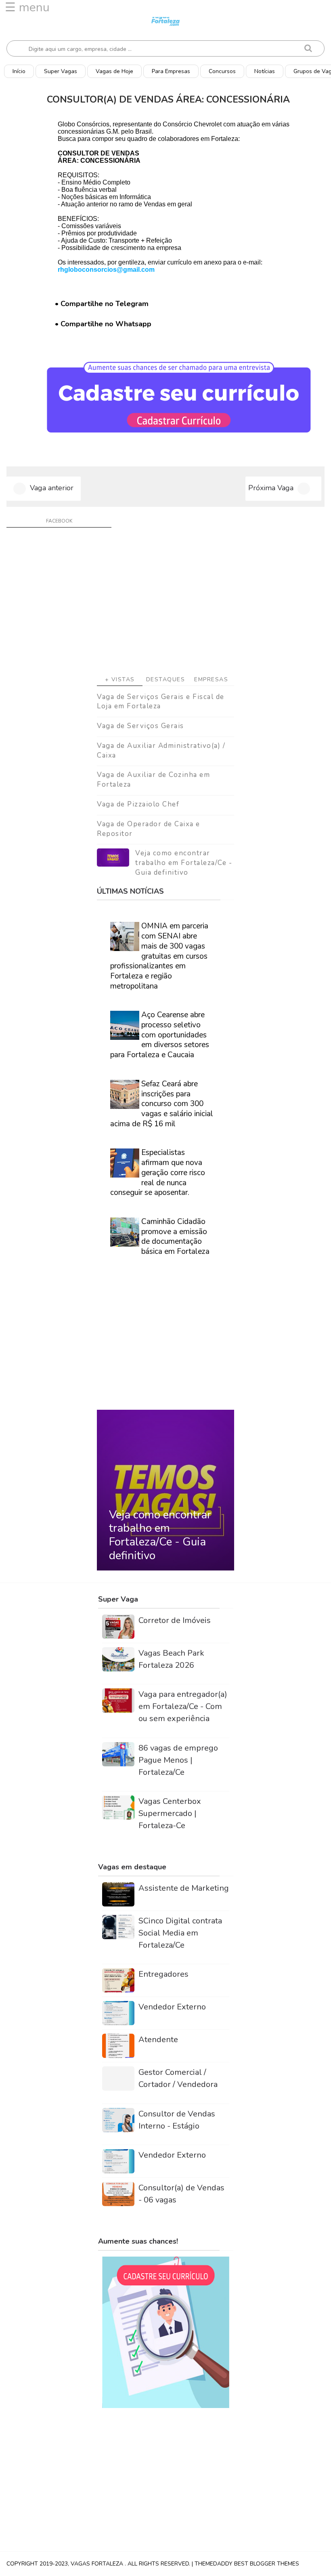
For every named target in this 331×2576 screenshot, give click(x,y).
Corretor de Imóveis (175, 1620)
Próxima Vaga (271, 488)
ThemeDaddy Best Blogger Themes (247, 2564)
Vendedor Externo (172, 2007)
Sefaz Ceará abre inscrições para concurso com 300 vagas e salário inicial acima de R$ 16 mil (162, 1104)
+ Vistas (120, 679)
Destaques (166, 679)
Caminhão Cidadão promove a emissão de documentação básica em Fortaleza (175, 1237)
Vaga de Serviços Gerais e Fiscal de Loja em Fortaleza (161, 702)
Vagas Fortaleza (98, 2564)
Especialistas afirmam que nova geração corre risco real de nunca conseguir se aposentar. (158, 1173)
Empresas (211, 679)
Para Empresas (171, 71)
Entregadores (163, 1974)
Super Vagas (61, 71)
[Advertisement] (165, 605)
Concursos (222, 71)
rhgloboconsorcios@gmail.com (106, 270)
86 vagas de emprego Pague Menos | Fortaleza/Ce (178, 1760)
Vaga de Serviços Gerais (140, 726)
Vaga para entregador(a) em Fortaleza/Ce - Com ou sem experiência (183, 1706)
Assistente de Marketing (184, 1888)
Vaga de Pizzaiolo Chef (138, 804)
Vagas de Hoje (114, 71)
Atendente (158, 2040)
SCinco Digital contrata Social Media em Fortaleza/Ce (180, 1933)
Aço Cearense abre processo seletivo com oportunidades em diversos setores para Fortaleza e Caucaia (160, 1035)
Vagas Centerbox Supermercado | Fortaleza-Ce (170, 1813)
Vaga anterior (52, 488)
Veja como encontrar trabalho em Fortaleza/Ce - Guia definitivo (184, 863)
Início (19, 71)
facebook (59, 521)
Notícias (265, 71)
